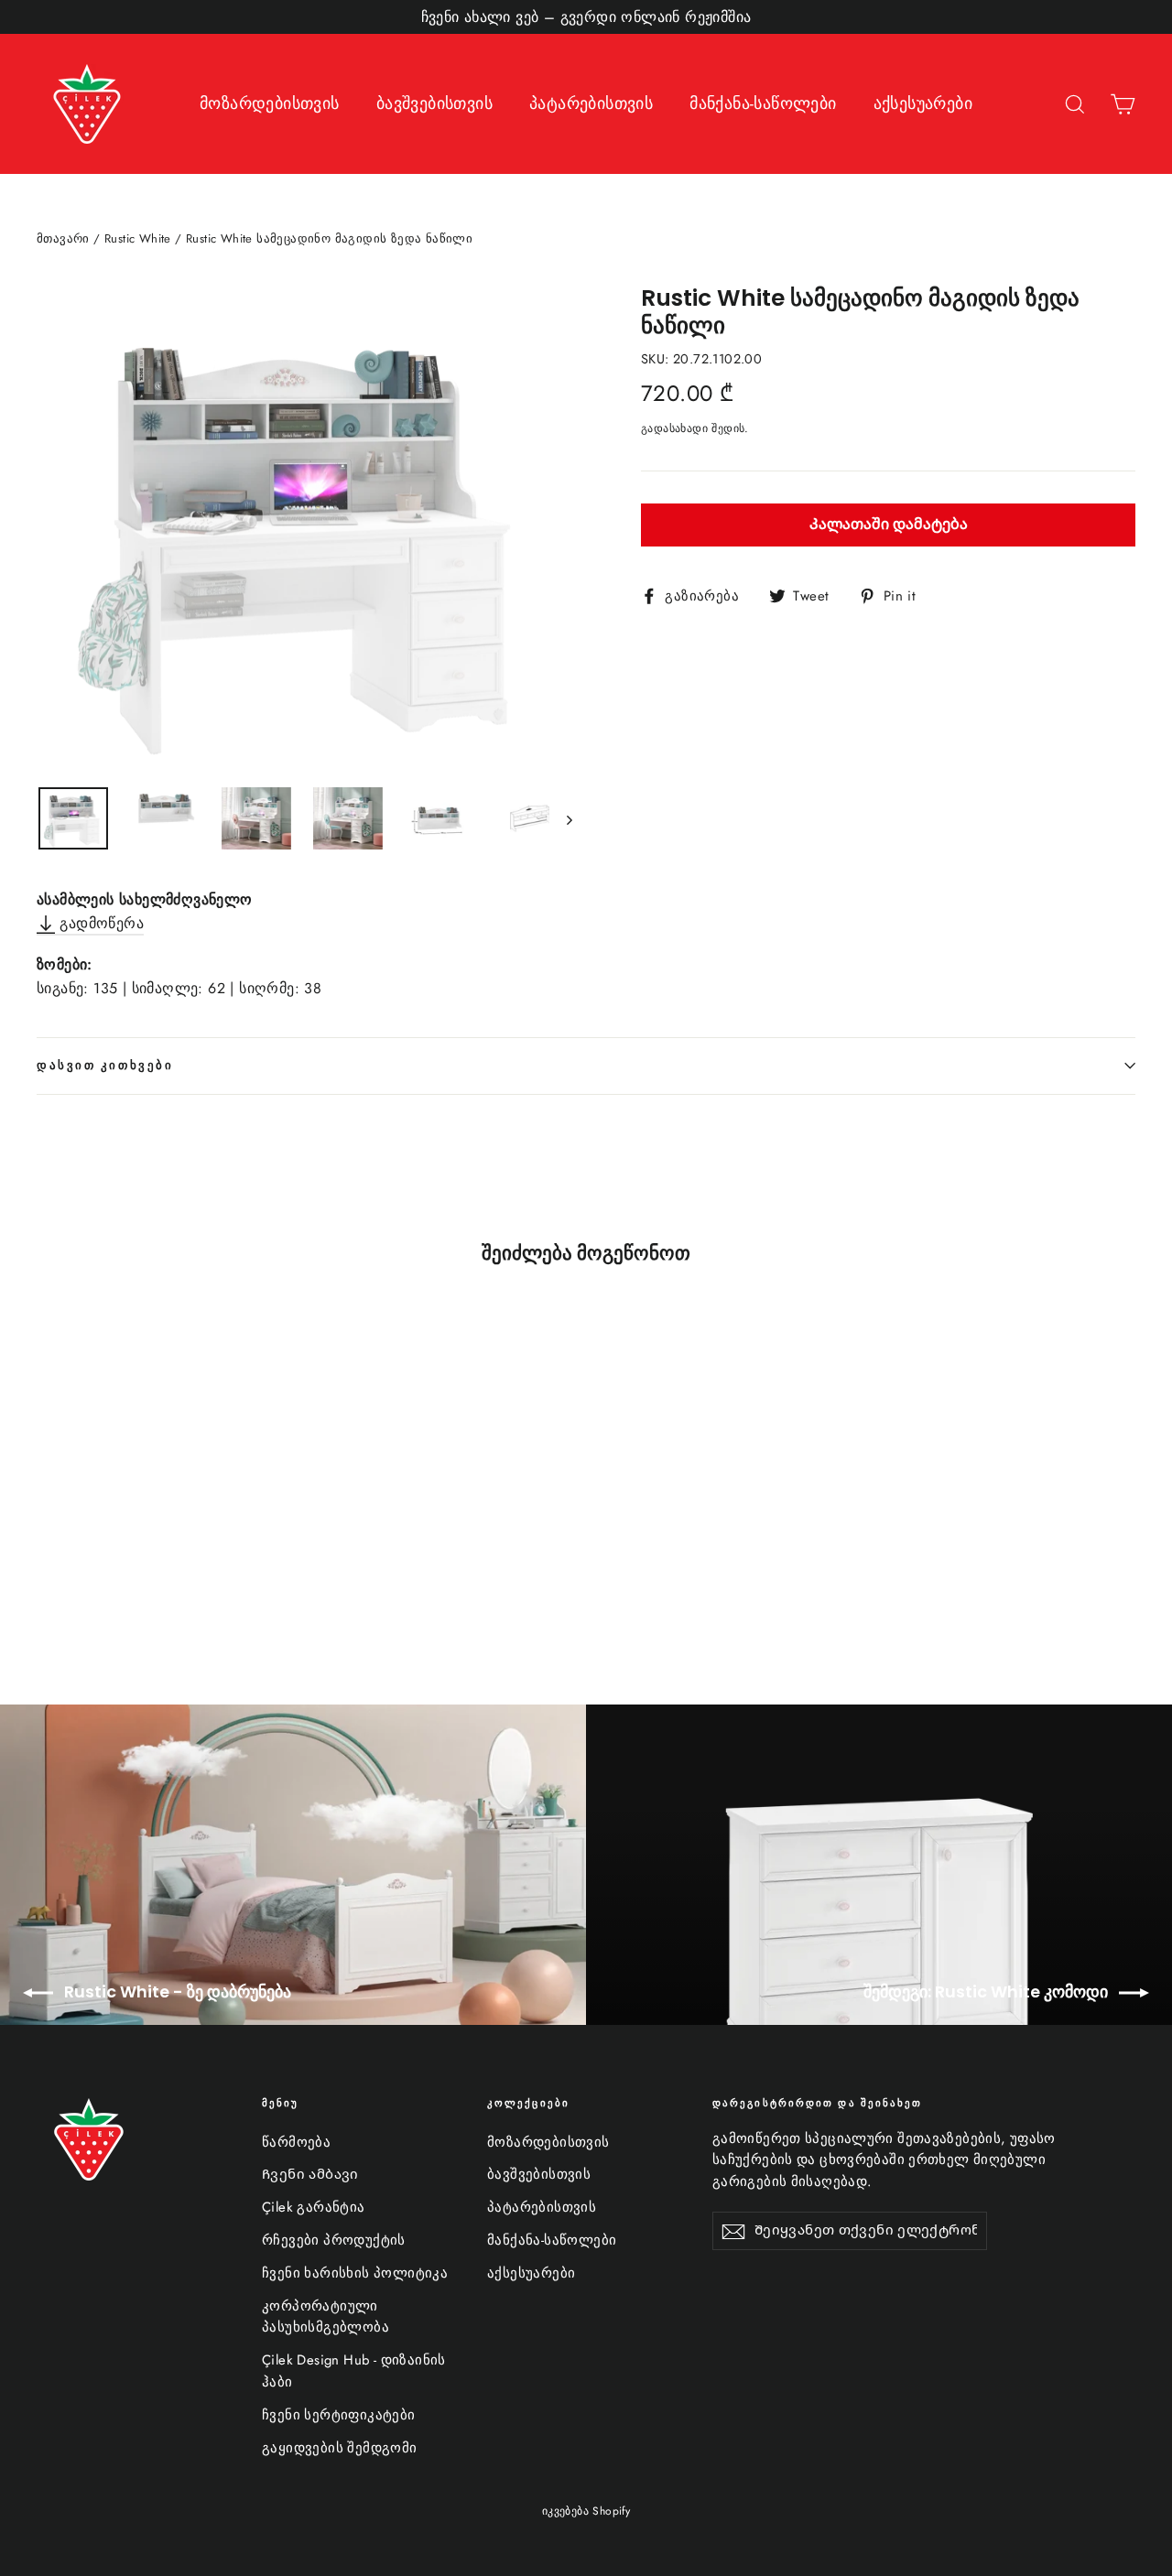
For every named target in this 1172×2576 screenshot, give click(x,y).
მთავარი (63, 238)
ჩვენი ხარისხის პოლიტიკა (355, 2273)
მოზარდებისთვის (270, 103)
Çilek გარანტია (314, 2207)
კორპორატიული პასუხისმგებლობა (326, 2317)
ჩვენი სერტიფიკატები (339, 2415)
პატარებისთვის (591, 103)
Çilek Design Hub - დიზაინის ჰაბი (354, 2371)
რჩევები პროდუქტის (334, 2240)
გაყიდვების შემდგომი (340, 2448)
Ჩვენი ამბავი (310, 2174)
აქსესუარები (923, 103)
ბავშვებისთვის (434, 103)
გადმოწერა (99, 923)
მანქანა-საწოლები (763, 103)
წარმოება (296, 2142)
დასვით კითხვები (105, 1065)
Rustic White (138, 238)
